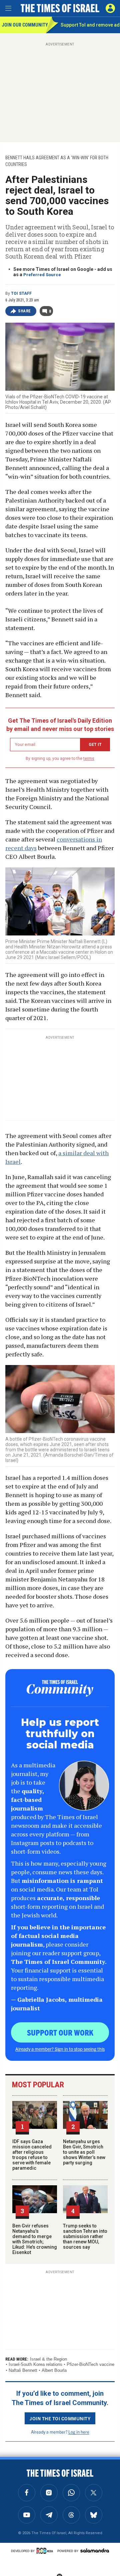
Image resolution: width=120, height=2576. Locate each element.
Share (24, 311)
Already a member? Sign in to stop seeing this (60, 2049)
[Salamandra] (95, 2550)
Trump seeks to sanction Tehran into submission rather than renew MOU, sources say (85, 2236)
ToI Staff (21, 293)
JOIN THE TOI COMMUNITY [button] (60, 2418)
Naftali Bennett (23, 2370)
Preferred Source (42, 275)
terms (89, 759)
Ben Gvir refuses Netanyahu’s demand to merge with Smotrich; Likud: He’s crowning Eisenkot (35, 2239)
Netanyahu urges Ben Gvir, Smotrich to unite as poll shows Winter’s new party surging (84, 2152)
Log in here (79, 2432)
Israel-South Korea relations (35, 2364)
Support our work (60, 2032)
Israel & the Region (48, 2359)
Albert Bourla (54, 2370)
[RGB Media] (46, 2551)
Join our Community (24, 25)
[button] (110, 8)
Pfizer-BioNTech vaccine (90, 2364)
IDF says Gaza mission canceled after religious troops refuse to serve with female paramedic (32, 2155)
